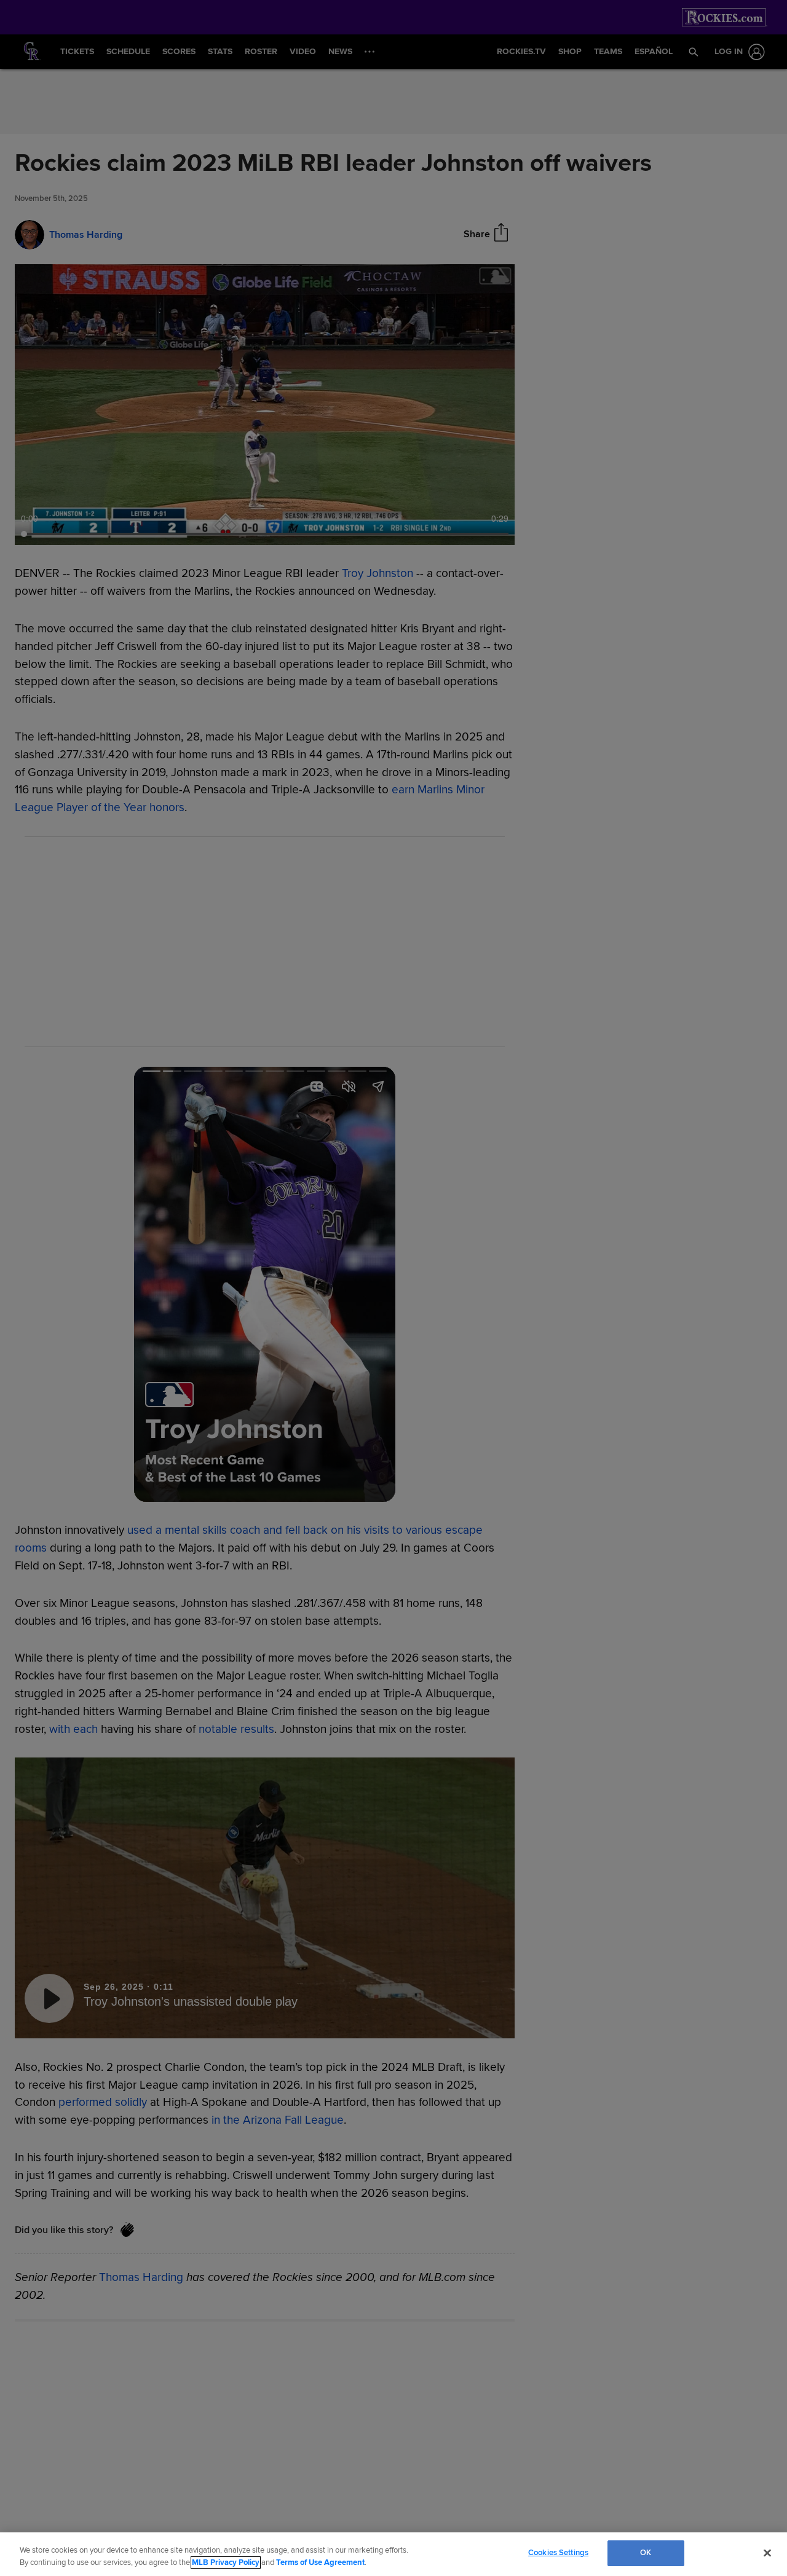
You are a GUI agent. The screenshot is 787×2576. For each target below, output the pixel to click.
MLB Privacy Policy (226, 2562)
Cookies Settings (558, 2553)
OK (646, 2553)
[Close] (767, 2553)
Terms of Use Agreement (320, 2562)
